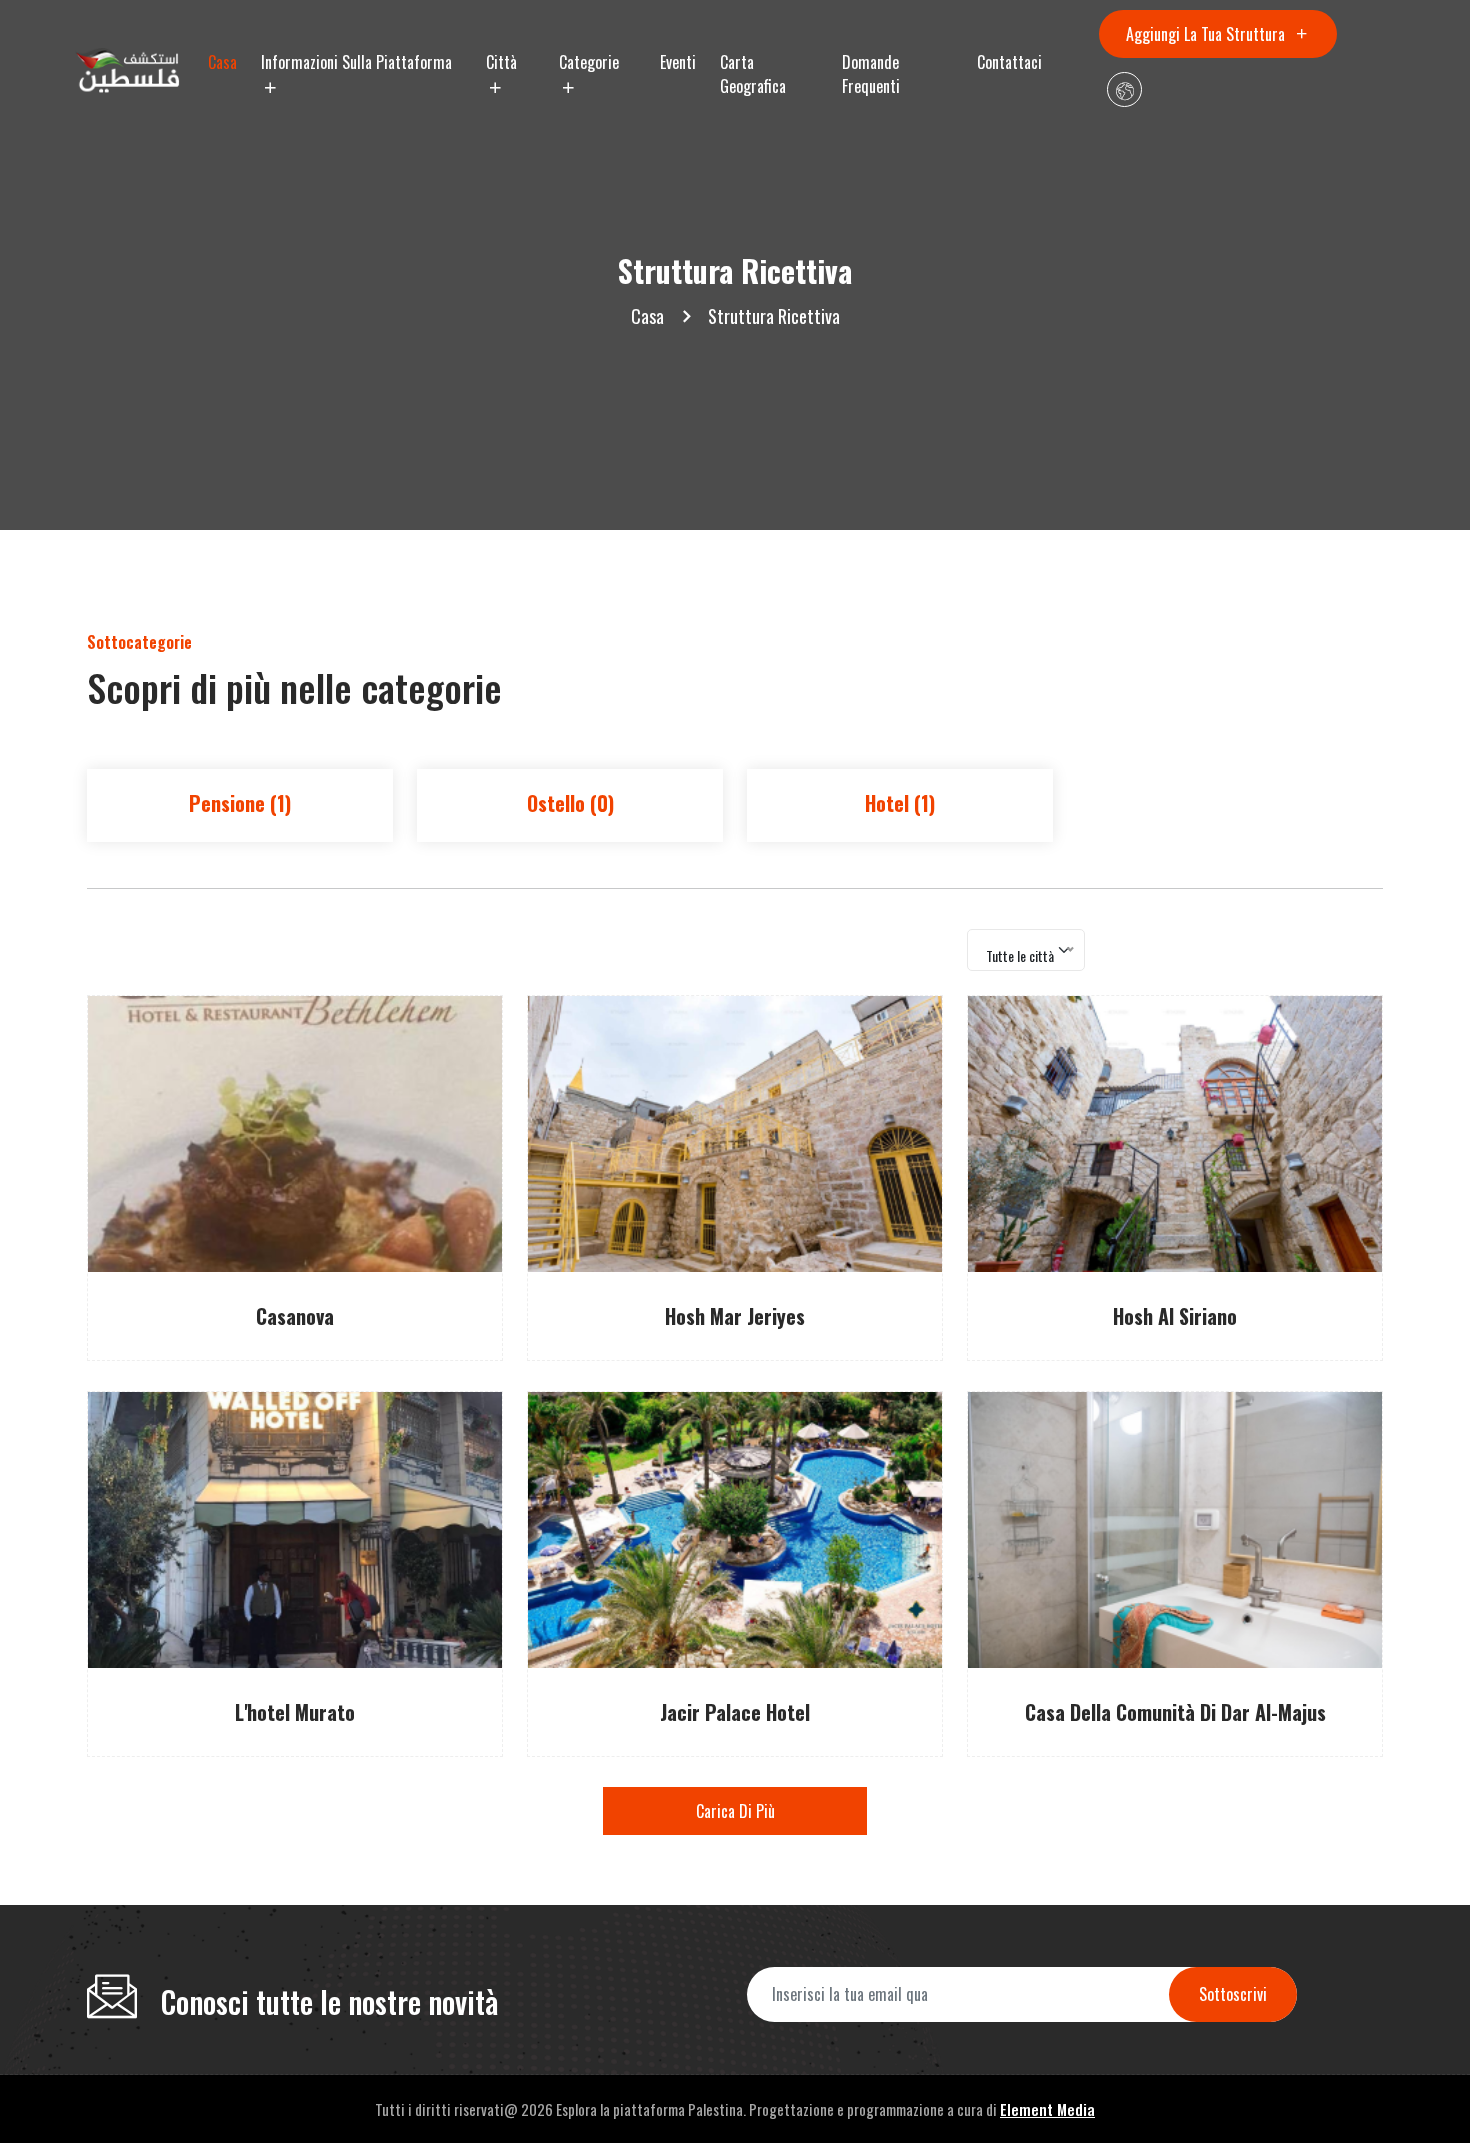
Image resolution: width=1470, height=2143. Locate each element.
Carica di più (735, 1811)
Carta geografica (753, 74)
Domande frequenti (871, 74)
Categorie (589, 62)
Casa (222, 62)
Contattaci (1009, 62)
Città (501, 62)
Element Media (1047, 2109)
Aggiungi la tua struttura (1207, 34)
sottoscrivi (1233, 1994)
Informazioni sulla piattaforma (356, 62)
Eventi (678, 62)
